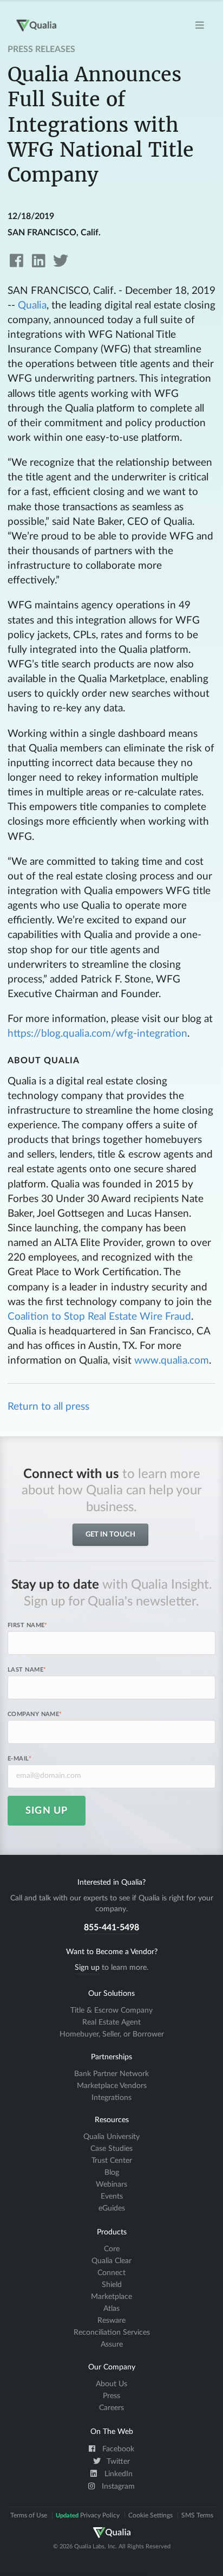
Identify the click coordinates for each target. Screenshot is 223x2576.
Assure (112, 2344)
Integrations (111, 2098)
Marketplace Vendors (112, 2086)
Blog (112, 2173)
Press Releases (41, 49)
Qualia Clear (111, 2261)
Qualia (32, 306)
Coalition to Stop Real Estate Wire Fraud (99, 1317)
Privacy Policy (88, 2515)
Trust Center (112, 2161)
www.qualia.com (172, 1361)
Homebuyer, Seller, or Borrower (112, 2034)
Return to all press (48, 1407)
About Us (111, 2384)
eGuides (112, 2208)
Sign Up (47, 1811)
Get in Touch (110, 1535)
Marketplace (111, 2297)
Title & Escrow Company (111, 2010)
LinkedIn (117, 2474)
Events (112, 2196)
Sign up (87, 1968)
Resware (111, 2321)
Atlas (111, 2309)
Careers (111, 2408)
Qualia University (111, 2137)
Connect (111, 2273)
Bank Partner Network (111, 2074)
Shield (112, 2285)
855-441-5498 (111, 1928)
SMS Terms (197, 2515)
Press (111, 2396)
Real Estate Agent (111, 2022)
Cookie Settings (150, 2515)
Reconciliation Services (112, 2333)
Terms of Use (29, 2515)
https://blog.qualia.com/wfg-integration (97, 1034)
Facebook (117, 2449)
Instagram (117, 2487)
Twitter (117, 2462)
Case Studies (111, 2149)
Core (112, 2249)
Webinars (111, 2185)
